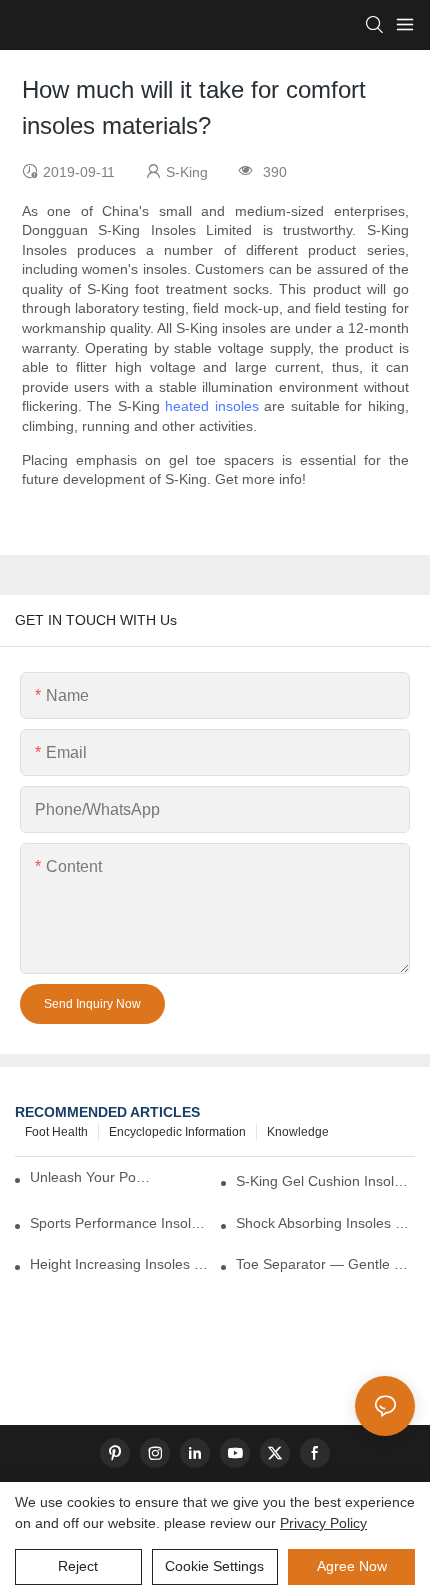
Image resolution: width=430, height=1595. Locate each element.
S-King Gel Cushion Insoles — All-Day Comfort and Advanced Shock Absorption (325, 1181)
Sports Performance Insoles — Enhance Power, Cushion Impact (119, 1223)
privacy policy (323, 1523)
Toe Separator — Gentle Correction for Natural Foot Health (325, 1264)
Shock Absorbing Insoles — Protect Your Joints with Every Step (325, 1223)
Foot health (56, 1132)
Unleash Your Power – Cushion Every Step (94, 1177)
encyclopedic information (177, 1132)
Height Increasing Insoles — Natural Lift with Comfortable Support (119, 1264)
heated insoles (212, 406)
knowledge (298, 1132)
